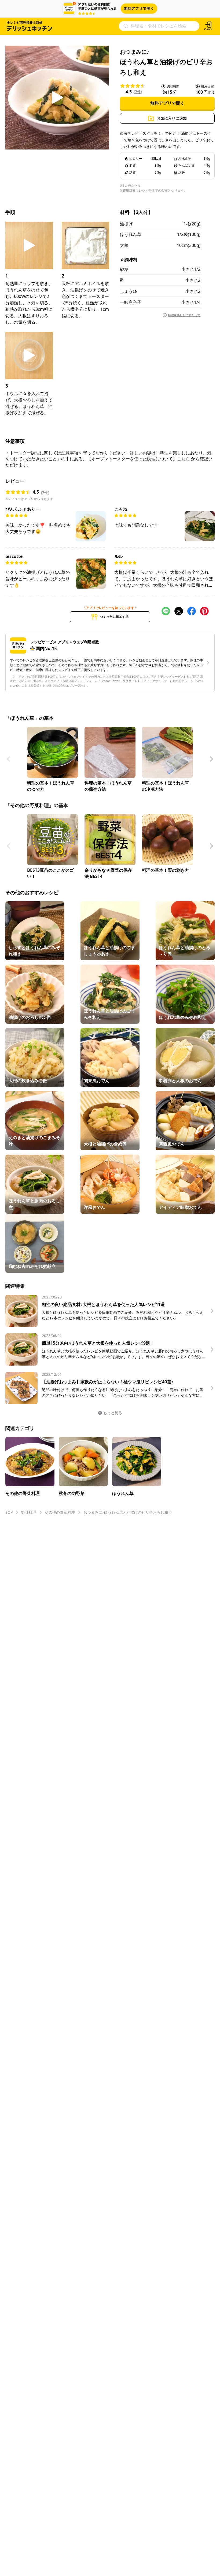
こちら (184, 459)
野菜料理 (29, 1512)
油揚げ (126, 224)
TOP (9, 1512)
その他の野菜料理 (60, 1512)
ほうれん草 (131, 234)
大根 (124, 245)
